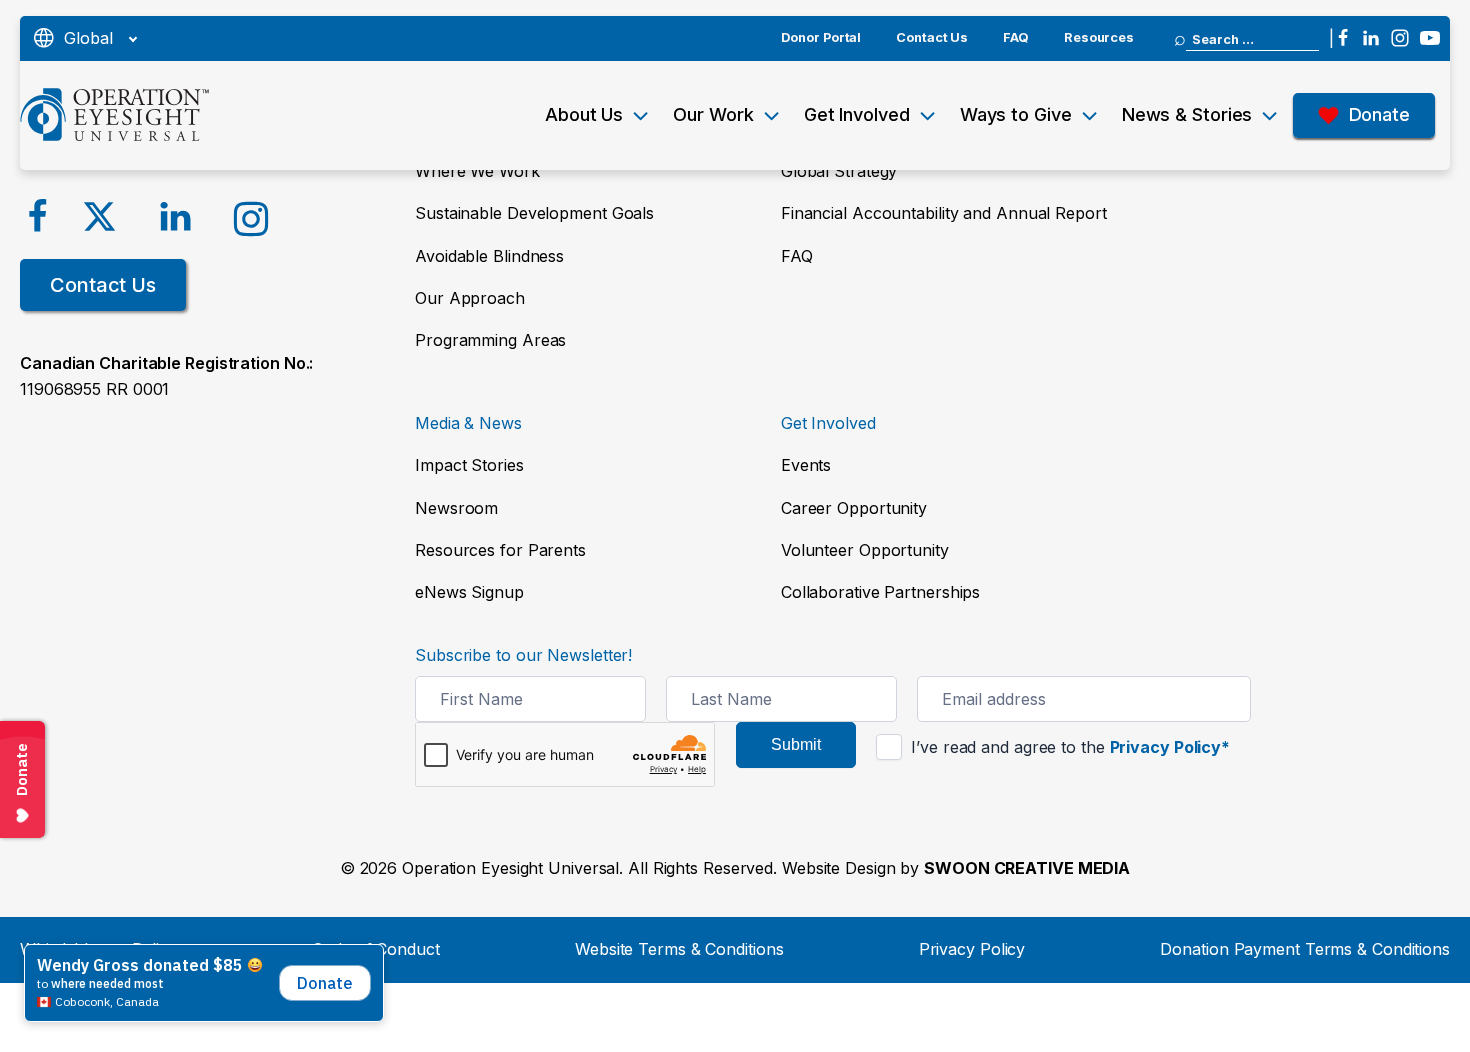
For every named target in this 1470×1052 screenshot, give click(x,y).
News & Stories (1187, 114)
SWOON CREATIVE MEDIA (1027, 868)
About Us (584, 114)
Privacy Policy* (1170, 747)
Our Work (713, 114)
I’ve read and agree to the (1068, 747)
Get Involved (857, 114)
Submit (796, 744)
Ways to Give (1016, 114)
